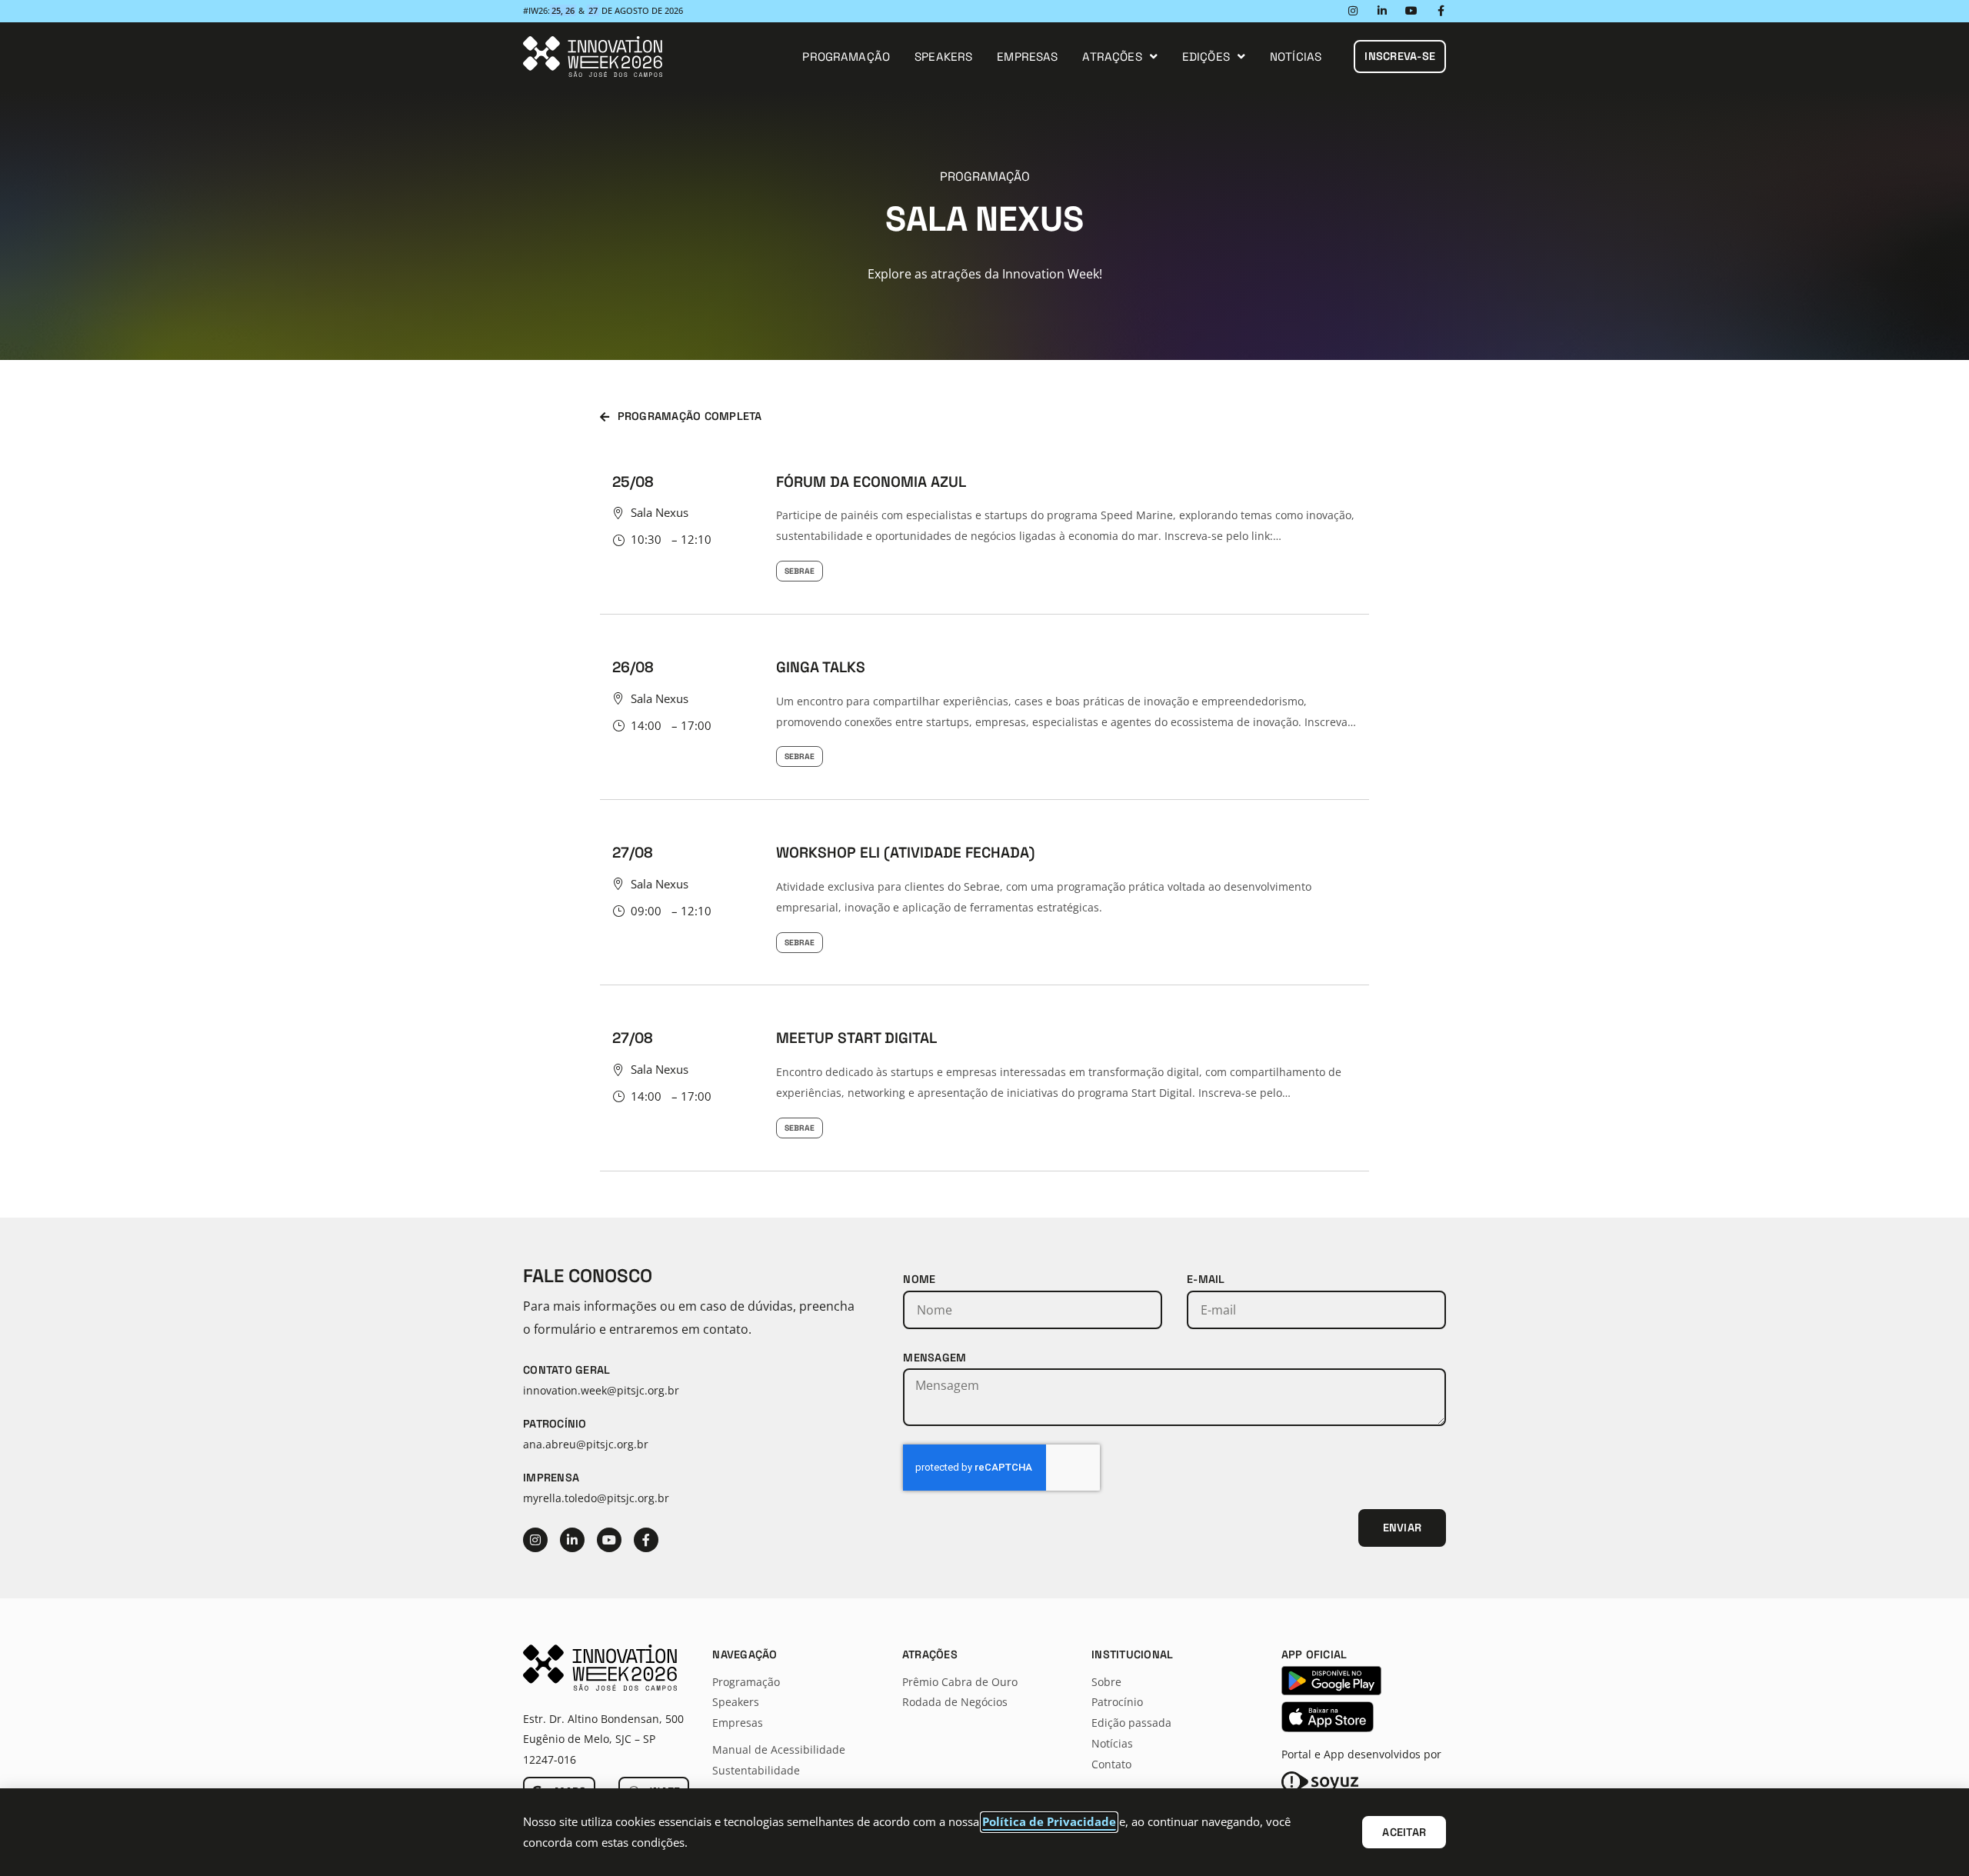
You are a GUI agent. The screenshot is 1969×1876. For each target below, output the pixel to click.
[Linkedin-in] (1382, 11)
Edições (1206, 57)
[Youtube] (1411, 11)
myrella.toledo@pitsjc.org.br (596, 1498)
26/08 (633, 667)
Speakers (943, 57)
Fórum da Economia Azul (871, 482)
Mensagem (935, 1358)
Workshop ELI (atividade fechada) (905, 853)
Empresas (1027, 57)
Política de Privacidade (1049, 1821)
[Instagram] (1353, 11)
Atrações (1112, 57)
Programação (846, 57)
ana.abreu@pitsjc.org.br (586, 1444)
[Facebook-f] (1441, 11)
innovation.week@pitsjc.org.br (601, 1390)
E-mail (1206, 1279)
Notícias (1296, 57)
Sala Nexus (660, 512)
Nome (919, 1279)
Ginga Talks (821, 667)
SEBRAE (800, 571)
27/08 (633, 853)
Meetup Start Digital (856, 1038)
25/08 (633, 482)
